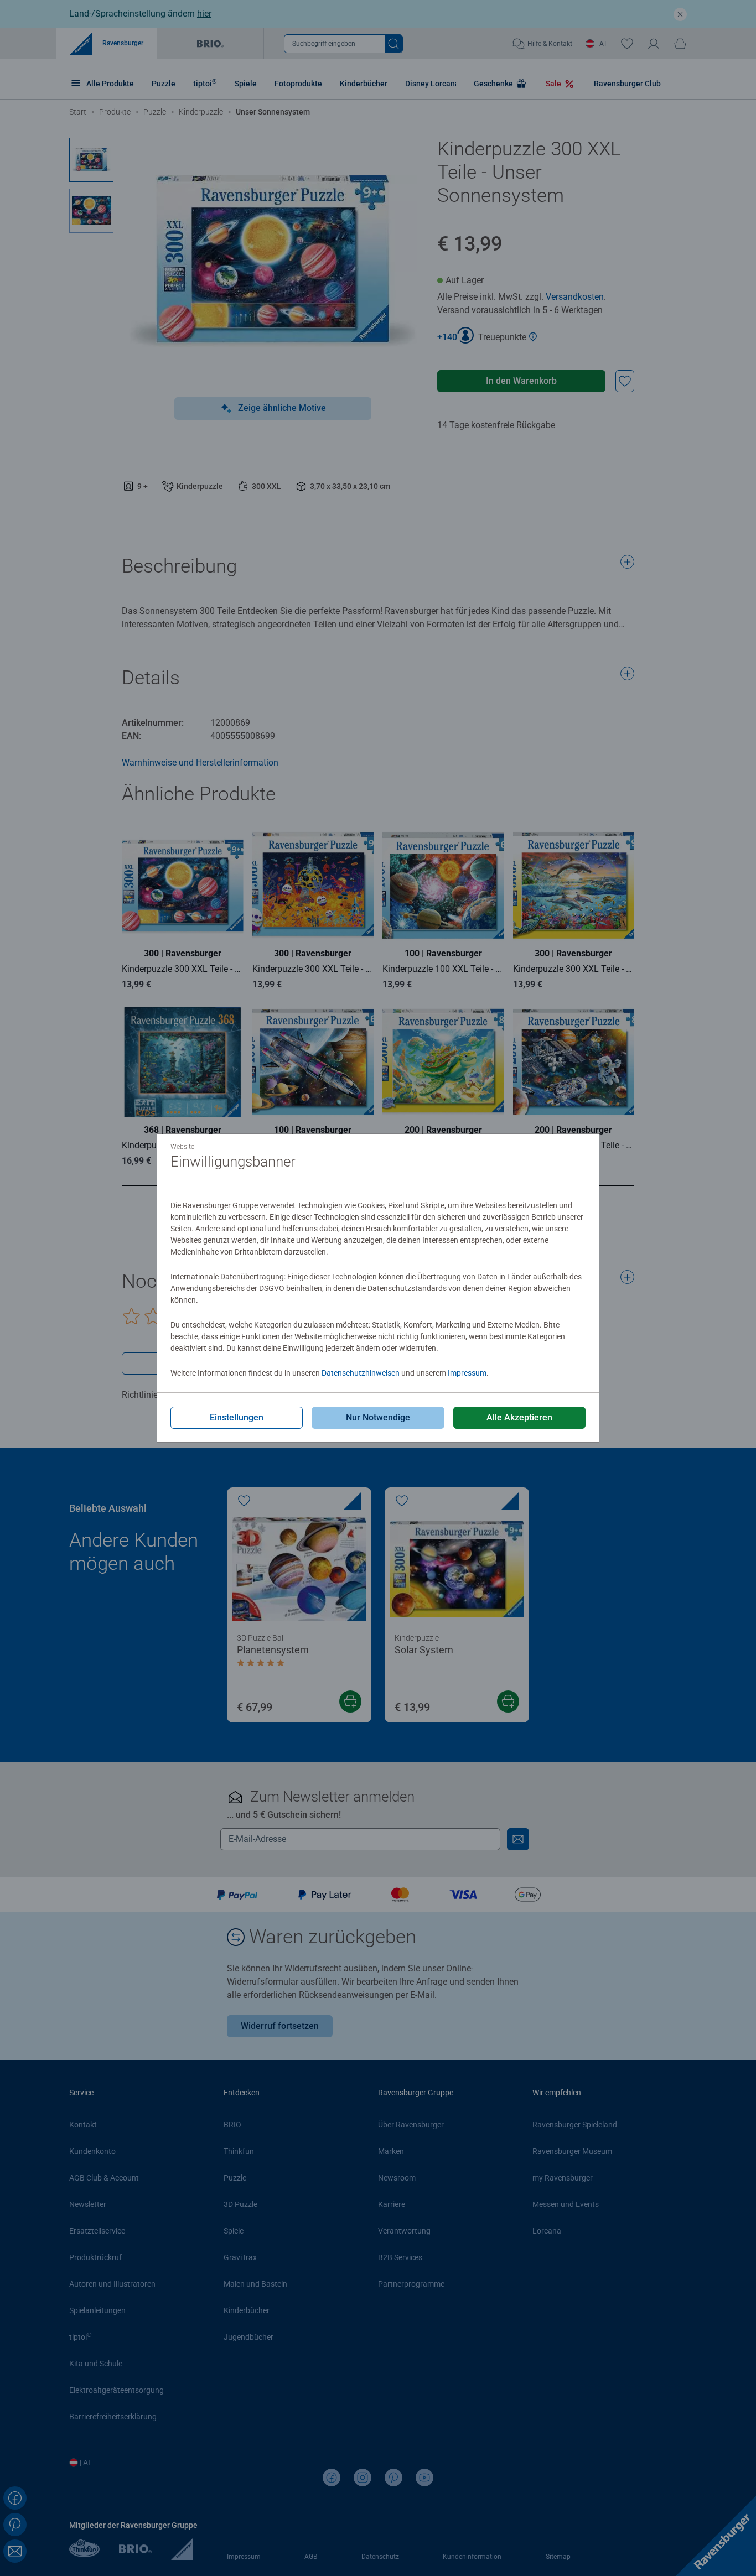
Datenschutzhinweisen (361, 1373)
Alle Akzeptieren (519, 1417)
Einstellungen (237, 1417)
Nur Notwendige (378, 1417)
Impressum (467, 1373)
